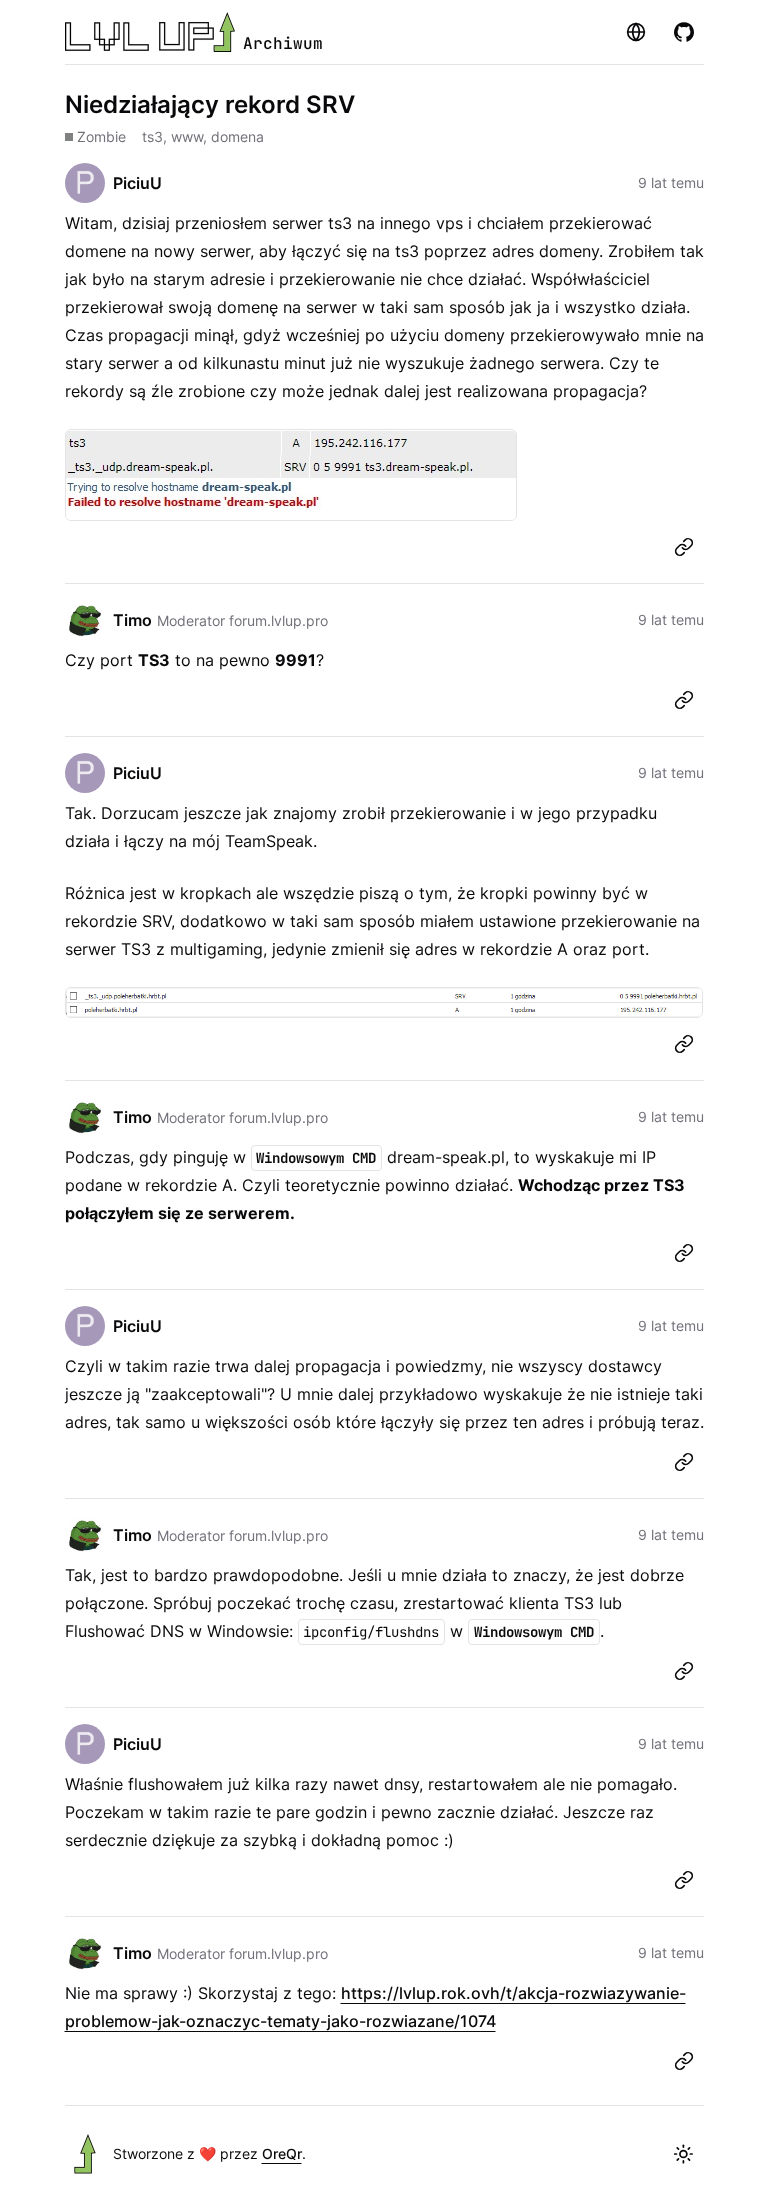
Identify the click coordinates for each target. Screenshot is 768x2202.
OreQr (282, 2153)
